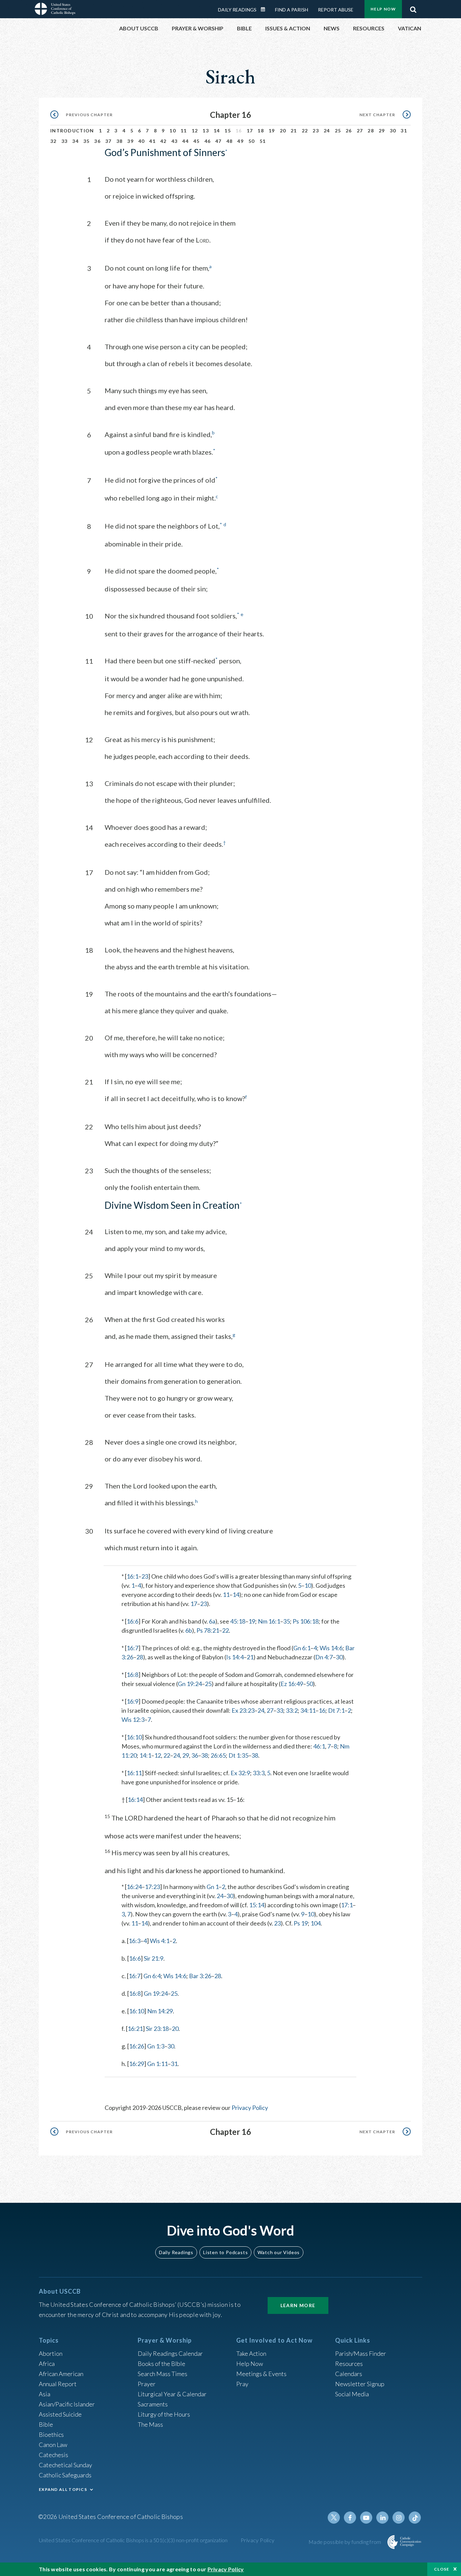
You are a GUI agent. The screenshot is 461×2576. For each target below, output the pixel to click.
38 (120, 141)
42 (164, 141)
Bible (46, 2424)
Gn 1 (213, 1887)
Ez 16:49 (292, 1684)
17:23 (152, 1887)
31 (404, 131)
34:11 (308, 1710)
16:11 (134, 1773)
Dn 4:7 (324, 1657)
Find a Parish (292, 10)
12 (195, 131)
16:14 (135, 1800)
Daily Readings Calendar (265, 9)
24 (327, 131)
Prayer (147, 2384)
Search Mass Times (162, 2374)
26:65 (218, 1755)
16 (322, 1710)
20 (283, 131)
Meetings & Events (261, 2374)
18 (261, 131)
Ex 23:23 (243, 1710)
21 (294, 131)
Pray (242, 2384)
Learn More (298, 2305)
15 (228, 131)
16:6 (132, 1621)
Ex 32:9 (240, 1773)
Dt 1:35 (238, 1755)
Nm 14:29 (160, 2011)
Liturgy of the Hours (164, 2414)
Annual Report (58, 2384)
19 (272, 131)
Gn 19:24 (190, 1684)
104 (316, 1923)
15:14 (257, 1905)
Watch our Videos (279, 2252)
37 (109, 141)
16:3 (134, 1941)
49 (240, 141)
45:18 (238, 1621)
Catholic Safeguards (65, 2475)
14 (217, 131)
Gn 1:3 (156, 2046)
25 (338, 131)
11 (184, 131)
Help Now (383, 9)
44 (185, 141)
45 (197, 141)
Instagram (399, 2518)
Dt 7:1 (336, 1710)
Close (442, 2569)
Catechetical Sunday (65, 2465)
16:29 (137, 2064)
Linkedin (382, 2518)
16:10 (134, 1737)
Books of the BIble (161, 2364)
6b (189, 1630)
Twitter (334, 2518)
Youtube (366, 2518)
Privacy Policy (250, 2108)
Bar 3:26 (200, 1976)
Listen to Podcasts (225, 2252)
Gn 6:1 (302, 1648)
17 (250, 131)
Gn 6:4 (152, 1976)
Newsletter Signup (360, 2384)
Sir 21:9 (154, 1958)
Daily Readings (237, 10)
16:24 (134, 1887)
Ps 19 (301, 1923)
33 (65, 141)
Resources (349, 2364)
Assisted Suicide (60, 2414)
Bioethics (51, 2434)
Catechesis (53, 2455)
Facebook (350, 2518)
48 (230, 141)
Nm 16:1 (269, 1621)
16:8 (132, 1675)
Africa (47, 2364)
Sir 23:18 (157, 2029)
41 (152, 141)
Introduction (72, 131)
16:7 (132, 1648)
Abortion (51, 2353)
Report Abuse (336, 10)
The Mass (150, 2424)
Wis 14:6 (331, 1648)
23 (316, 131)
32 (53, 141)
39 (130, 141)
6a (212, 1621)
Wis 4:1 (160, 1941)
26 (349, 131)
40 (142, 141)
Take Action (251, 2353)
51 (263, 141)
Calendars (349, 2374)
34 (75, 141)
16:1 (132, 1576)
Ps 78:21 (208, 1630)
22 (305, 131)
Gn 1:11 (157, 2064)
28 (371, 131)
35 (87, 141)
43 (175, 141)
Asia (45, 2394)
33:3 (259, 1773)
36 (97, 141)
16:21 (135, 2029)
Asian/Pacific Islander (67, 2404)
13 (206, 131)
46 (208, 141)
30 (393, 131)
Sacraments (153, 2404)
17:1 (347, 1905)
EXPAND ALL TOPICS (63, 2489)
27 (360, 131)
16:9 (132, 1701)
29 (382, 131)
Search (413, 8)
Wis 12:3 (133, 1719)
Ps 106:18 (306, 1621)
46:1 (319, 1746)
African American (61, 2374)
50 (252, 141)
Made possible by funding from (345, 2542)
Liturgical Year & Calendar (172, 2394)
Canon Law (53, 2445)
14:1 (145, 1755)
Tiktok (415, 2518)
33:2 (292, 1710)
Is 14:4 (235, 1657)
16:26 (137, 2046)
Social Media (352, 2394)
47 (219, 141)
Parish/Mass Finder (361, 2353)
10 (173, 131)
